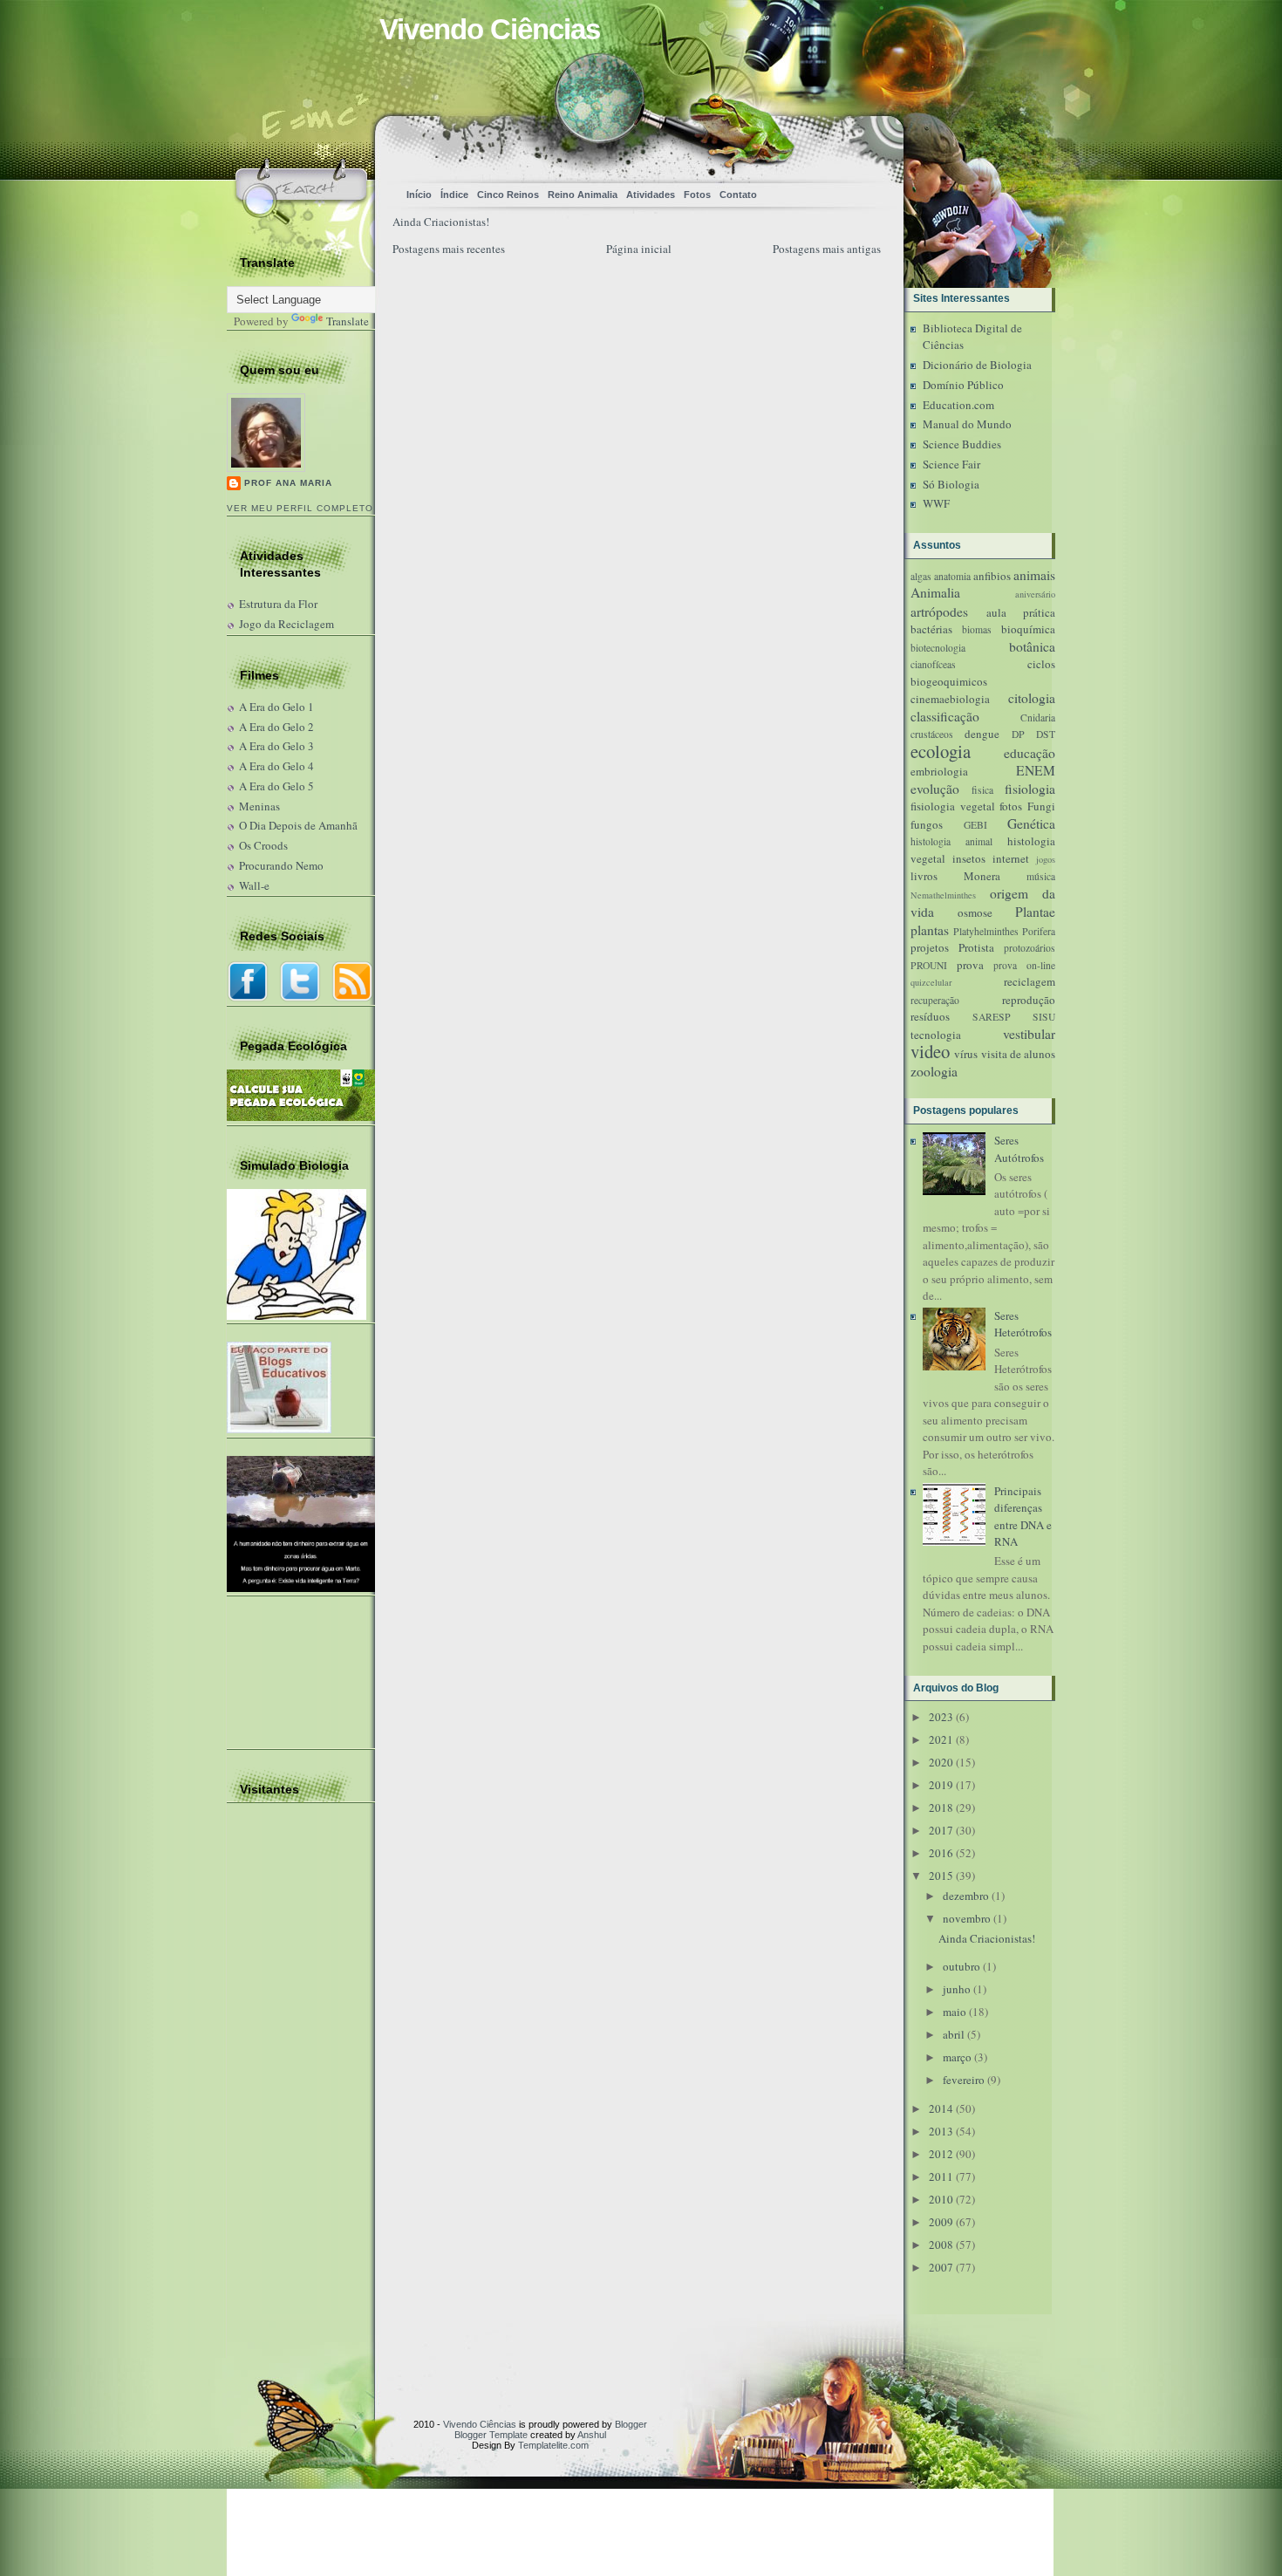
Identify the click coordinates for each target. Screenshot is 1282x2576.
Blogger (631, 2424)
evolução (935, 789)
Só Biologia (951, 484)
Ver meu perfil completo (300, 508)
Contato (738, 195)
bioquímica (1028, 629)
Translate (348, 321)
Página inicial (639, 249)
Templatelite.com (553, 2445)
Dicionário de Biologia (977, 365)
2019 (941, 1785)
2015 (941, 1876)
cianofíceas (933, 664)
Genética (1031, 823)
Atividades (651, 195)
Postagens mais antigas (827, 249)
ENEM (1036, 770)
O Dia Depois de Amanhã (298, 825)
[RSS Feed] (785, 144)
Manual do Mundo (967, 424)
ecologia (941, 751)
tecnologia (936, 1035)
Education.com (958, 405)
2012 (941, 2154)
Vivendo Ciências (490, 29)
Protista (976, 947)
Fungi (1041, 806)
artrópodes (939, 612)
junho (957, 1989)
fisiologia (1030, 789)
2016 (941, 1853)
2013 (941, 2131)
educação (1030, 753)
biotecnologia (938, 648)
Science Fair (951, 464)
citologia (1032, 698)
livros (924, 876)
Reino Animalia (583, 195)
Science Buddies (962, 444)
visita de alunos (1019, 1054)
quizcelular (931, 982)
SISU (1044, 1017)
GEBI (975, 825)
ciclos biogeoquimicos (983, 673)
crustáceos (932, 734)
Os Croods (263, 845)
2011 (941, 2176)
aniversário (1035, 594)
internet (1011, 858)
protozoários (1030, 948)
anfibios (992, 576)
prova (970, 965)
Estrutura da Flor (278, 604)
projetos (930, 947)
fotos (1011, 806)
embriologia (939, 771)
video (930, 1051)
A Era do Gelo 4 (276, 766)
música (1041, 876)
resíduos (930, 1016)
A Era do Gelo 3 (276, 746)
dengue (982, 734)
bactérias (931, 629)
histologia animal (951, 841)
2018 (941, 1807)
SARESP (992, 1017)
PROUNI (929, 965)
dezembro (966, 1896)
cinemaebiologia (950, 699)
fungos (927, 824)
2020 (941, 1762)
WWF (936, 503)
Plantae (1035, 912)
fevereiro (964, 2080)
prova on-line (1024, 965)
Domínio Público (963, 385)
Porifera (1039, 931)
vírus (966, 1054)
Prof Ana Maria (288, 483)
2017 (941, 1830)
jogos (1046, 859)
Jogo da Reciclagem (286, 624)
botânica (1032, 646)
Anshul (592, 2435)
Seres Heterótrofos (1023, 1324)
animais (1034, 575)
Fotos (697, 195)
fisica (982, 790)
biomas (977, 629)
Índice (454, 195)
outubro (961, 1966)
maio (955, 2012)
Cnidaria (1038, 717)
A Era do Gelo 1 (276, 707)
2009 (941, 2222)
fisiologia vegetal (953, 806)
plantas (930, 930)
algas (921, 576)
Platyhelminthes (986, 931)
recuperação (935, 1000)
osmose (975, 912)
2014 (941, 2108)
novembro (967, 1918)
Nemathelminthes (943, 895)
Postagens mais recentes (449, 249)
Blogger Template (491, 2435)
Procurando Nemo (281, 865)
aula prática (1021, 612)
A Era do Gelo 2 (276, 727)
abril (954, 2034)
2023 (941, 1717)
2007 (941, 2267)
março (957, 2057)
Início (419, 195)
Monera (982, 876)
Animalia (935, 592)
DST (1046, 734)
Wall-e (254, 885)
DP (1018, 734)
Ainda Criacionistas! (441, 222)
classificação (945, 716)
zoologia (934, 1071)
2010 (941, 2199)
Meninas (259, 806)
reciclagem (1030, 981)
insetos (969, 858)
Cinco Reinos (508, 195)
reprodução (1029, 1000)
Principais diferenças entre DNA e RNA (1023, 1517)
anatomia (952, 576)
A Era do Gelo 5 (276, 786)
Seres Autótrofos (1019, 1149)
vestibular (1029, 1034)
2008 (941, 2245)
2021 (941, 1739)
